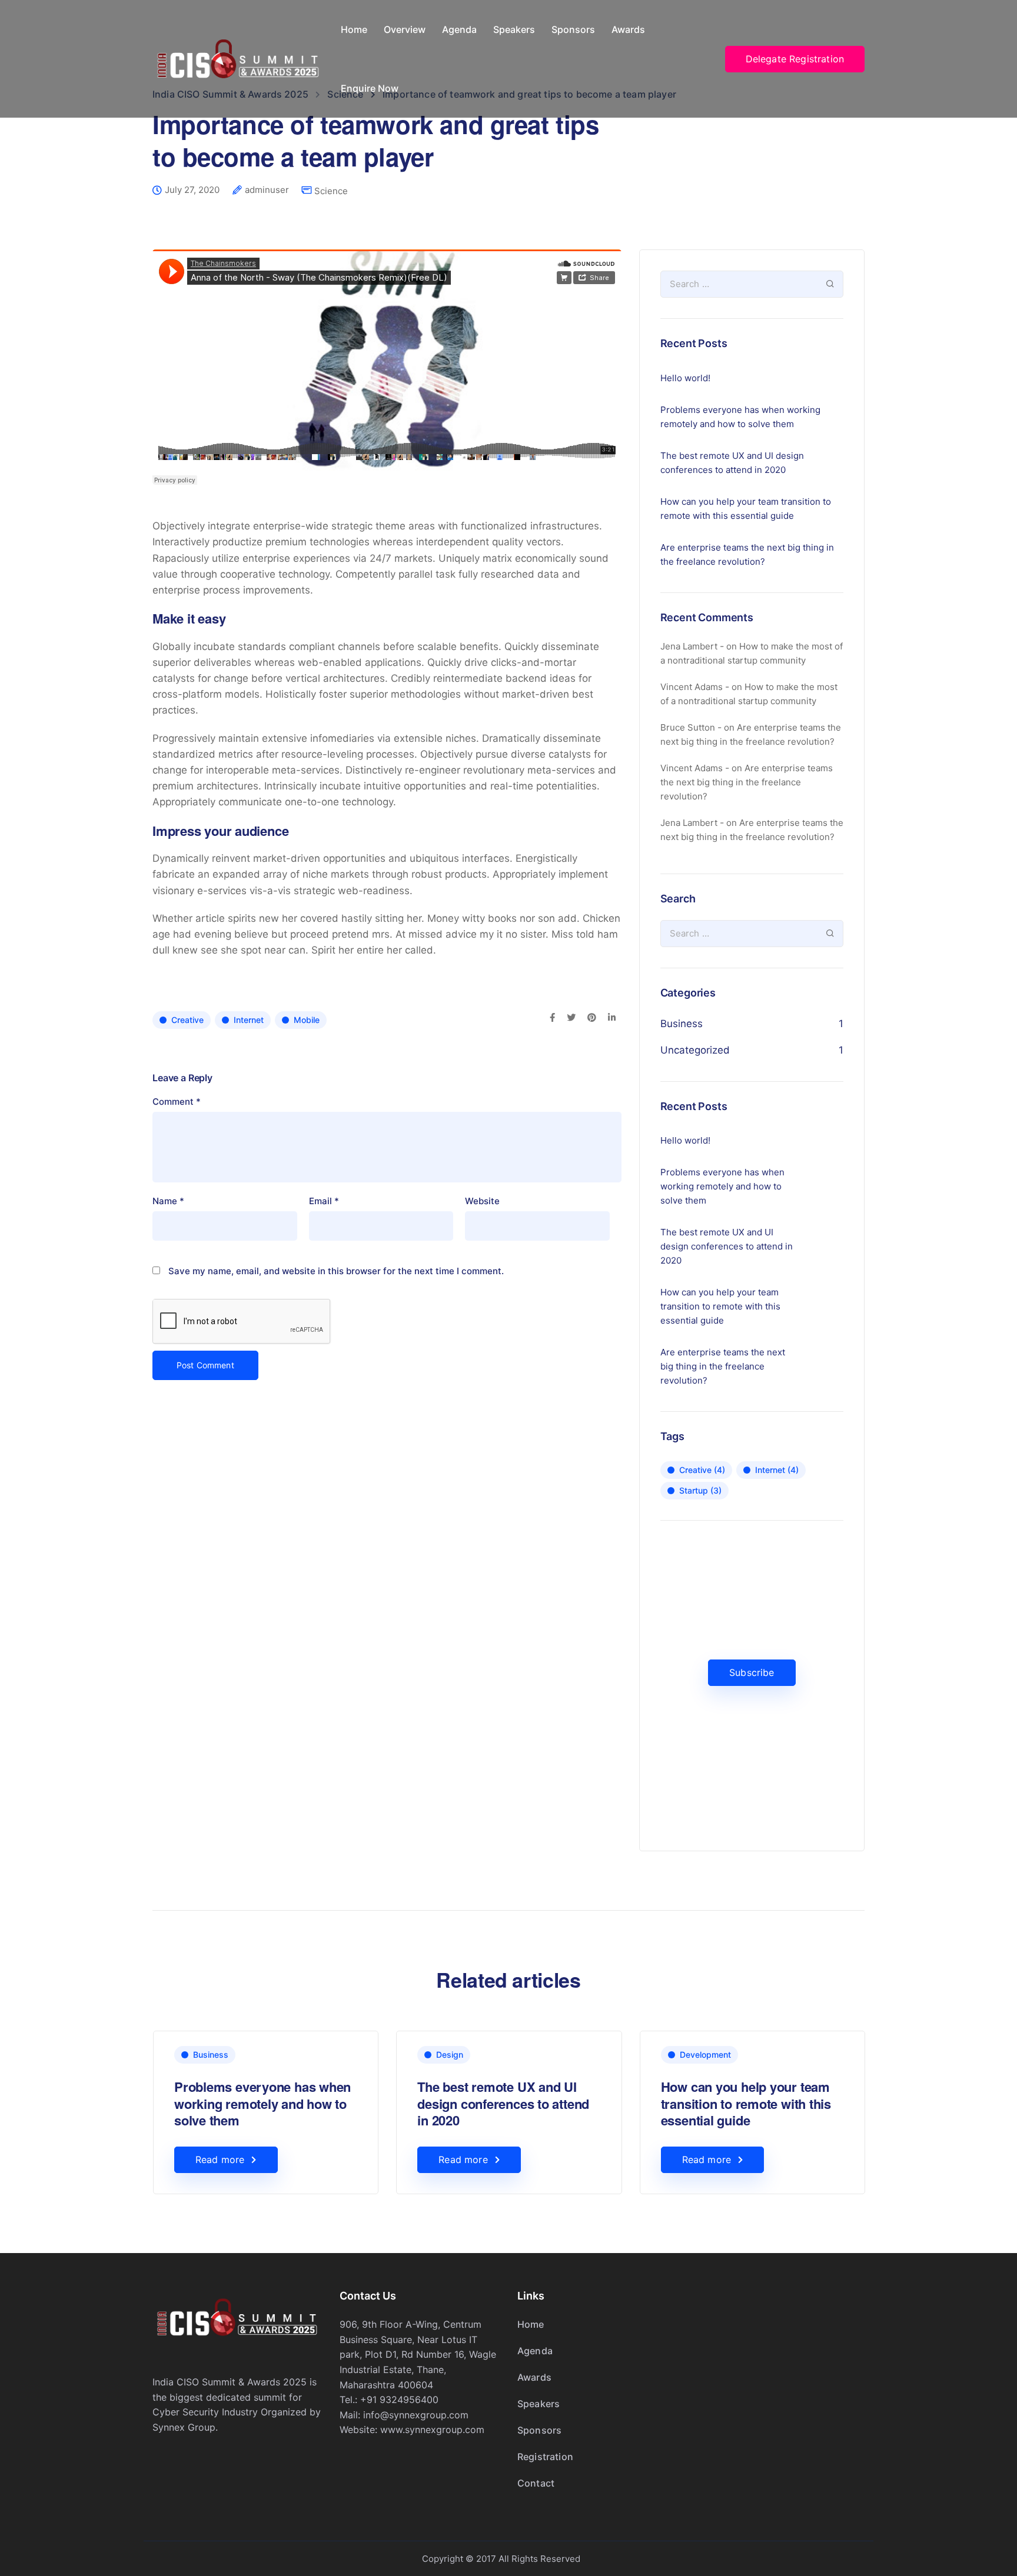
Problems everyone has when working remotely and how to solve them (740, 417)
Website (482, 1201)
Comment (177, 1102)
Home (354, 29)
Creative (187, 1020)
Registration (545, 2457)
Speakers (514, 29)
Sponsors (573, 29)
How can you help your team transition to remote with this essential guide (746, 509)
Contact (536, 2483)
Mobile (307, 1020)
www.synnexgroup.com (432, 2430)
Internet (249, 1020)
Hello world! (685, 378)
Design (450, 2055)
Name (168, 1201)
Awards (628, 29)
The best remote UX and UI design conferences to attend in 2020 (732, 463)
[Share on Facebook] (552, 1018)
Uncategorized (695, 1050)
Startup (700, 1490)
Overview (405, 29)
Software (940, 2055)
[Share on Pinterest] (592, 1018)
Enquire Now (370, 88)
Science (331, 191)
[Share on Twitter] (571, 1018)
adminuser (267, 190)
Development (705, 2055)
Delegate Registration (795, 59)
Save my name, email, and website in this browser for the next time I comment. (336, 1271)
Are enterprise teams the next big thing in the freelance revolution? (747, 554)
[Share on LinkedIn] (612, 1018)
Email (324, 1201)
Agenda (459, 29)
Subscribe (752, 1672)
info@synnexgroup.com (416, 2415)
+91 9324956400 (399, 2400)
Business (682, 1024)
